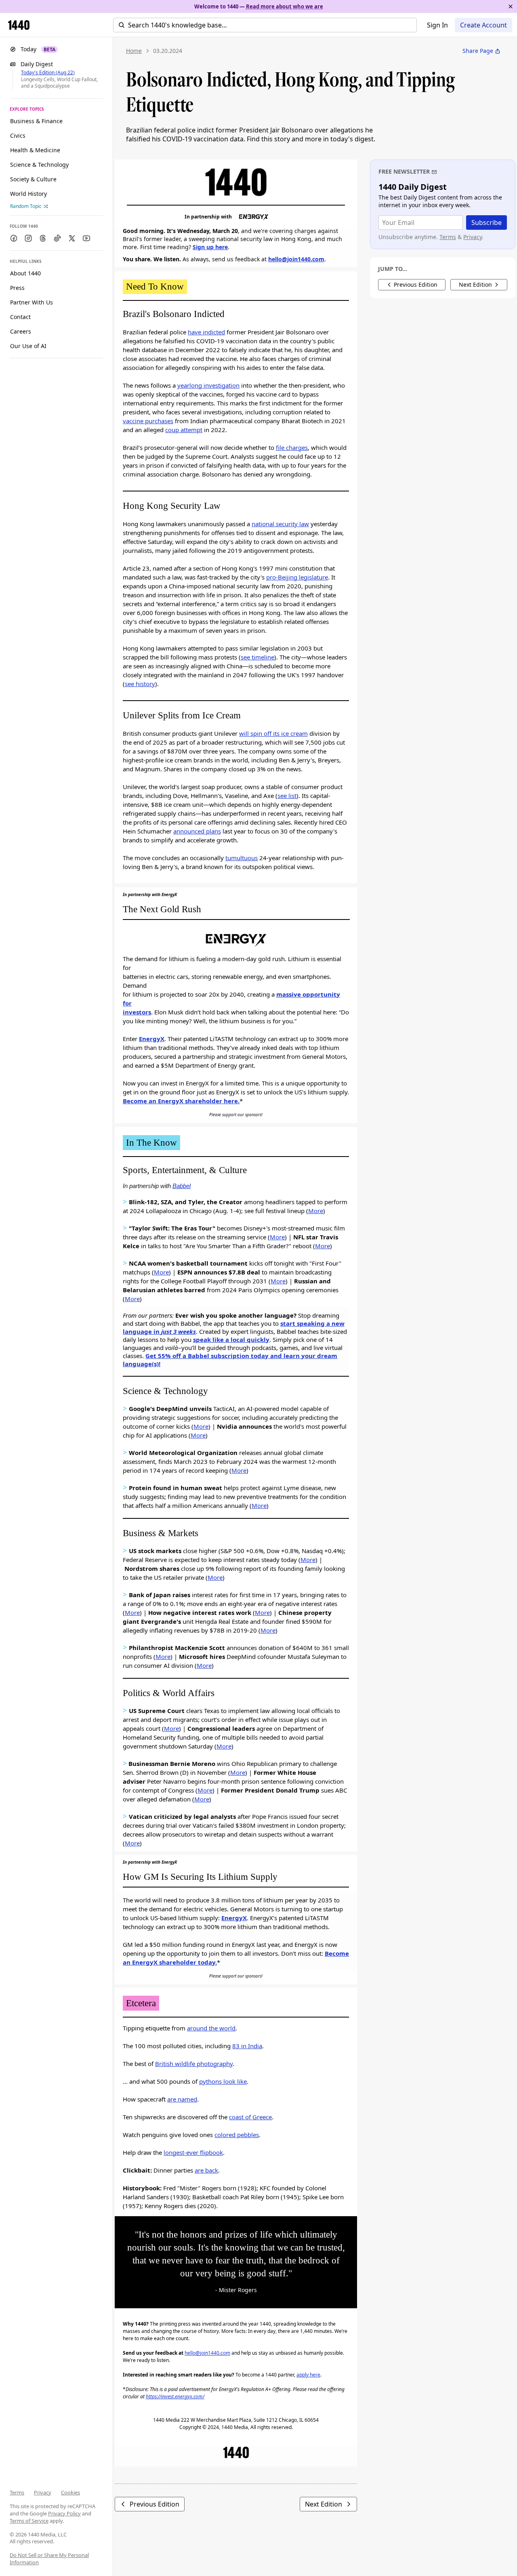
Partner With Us (32, 302)
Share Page (478, 51)
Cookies (70, 2492)
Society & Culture (33, 179)
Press (17, 288)
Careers (21, 331)
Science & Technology (39, 165)
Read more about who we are (285, 6)
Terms (17, 2492)
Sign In (437, 25)
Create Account (483, 25)
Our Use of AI (28, 346)
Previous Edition (154, 2504)
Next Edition (324, 2504)
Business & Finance (36, 121)
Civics (18, 135)
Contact (20, 317)
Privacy (43, 2492)
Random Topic (26, 206)
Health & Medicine (35, 150)
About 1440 (25, 273)
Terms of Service (29, 2521)
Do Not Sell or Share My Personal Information (49, 2559)
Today (38, 49)
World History (28, 194)
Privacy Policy (64, 2513)
